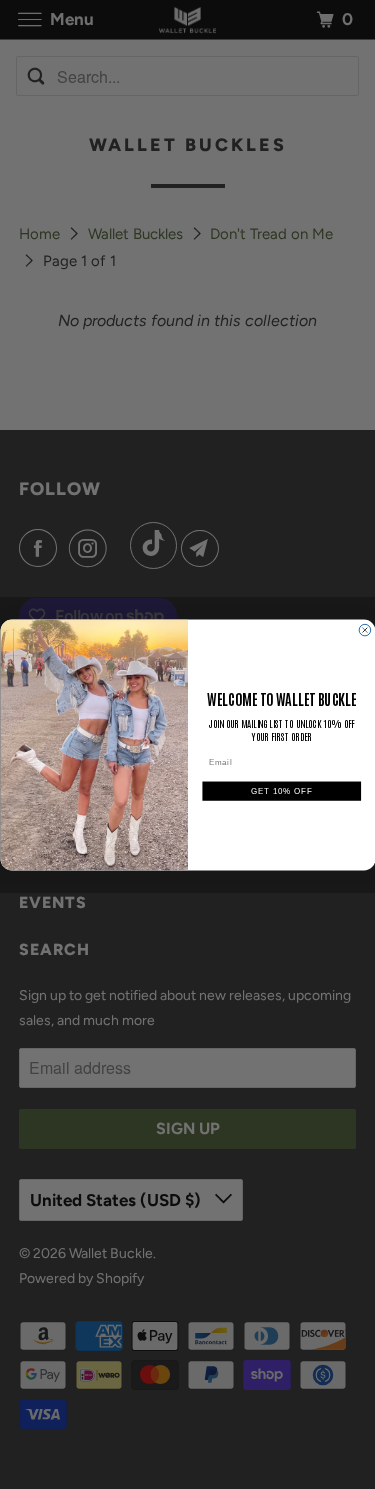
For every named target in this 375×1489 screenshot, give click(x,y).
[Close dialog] (365, 630)
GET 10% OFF (281, 791)
